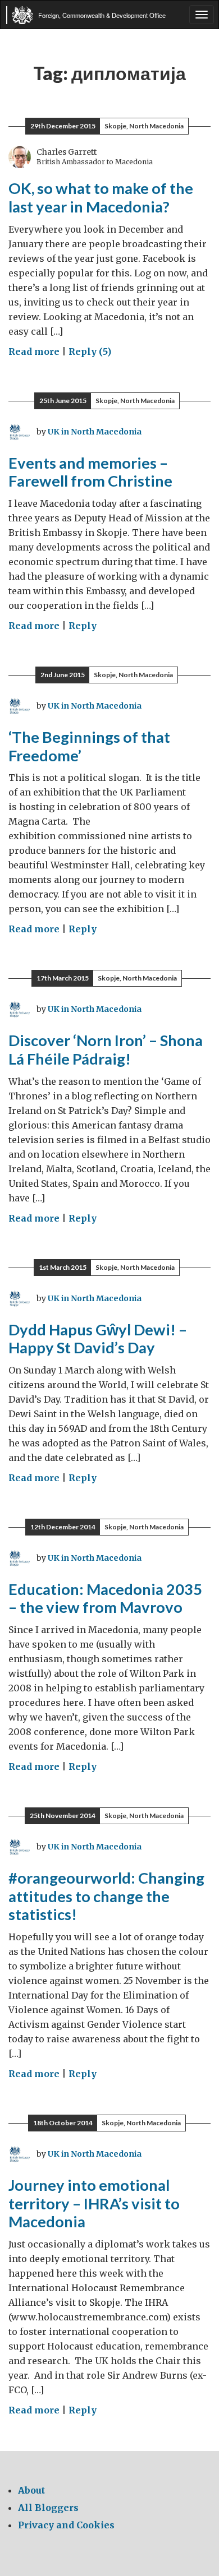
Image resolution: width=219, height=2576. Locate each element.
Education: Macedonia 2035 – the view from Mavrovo (105, 1598)
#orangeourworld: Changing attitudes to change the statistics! (106, 1896)
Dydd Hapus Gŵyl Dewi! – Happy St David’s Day (98, 1339)
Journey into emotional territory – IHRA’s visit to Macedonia (94, 2203)
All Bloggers (48, 2508)
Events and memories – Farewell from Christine (90, 472)
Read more (34, 352)
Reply (83, 626)
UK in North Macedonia (95, 432)
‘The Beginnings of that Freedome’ (89, 746)
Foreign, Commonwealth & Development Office (102, 15)
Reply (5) (90, 352)
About (31, 2490)
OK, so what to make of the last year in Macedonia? (101, 197)
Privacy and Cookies (66, 2525)
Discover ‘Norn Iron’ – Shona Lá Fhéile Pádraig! (106, 1049)
